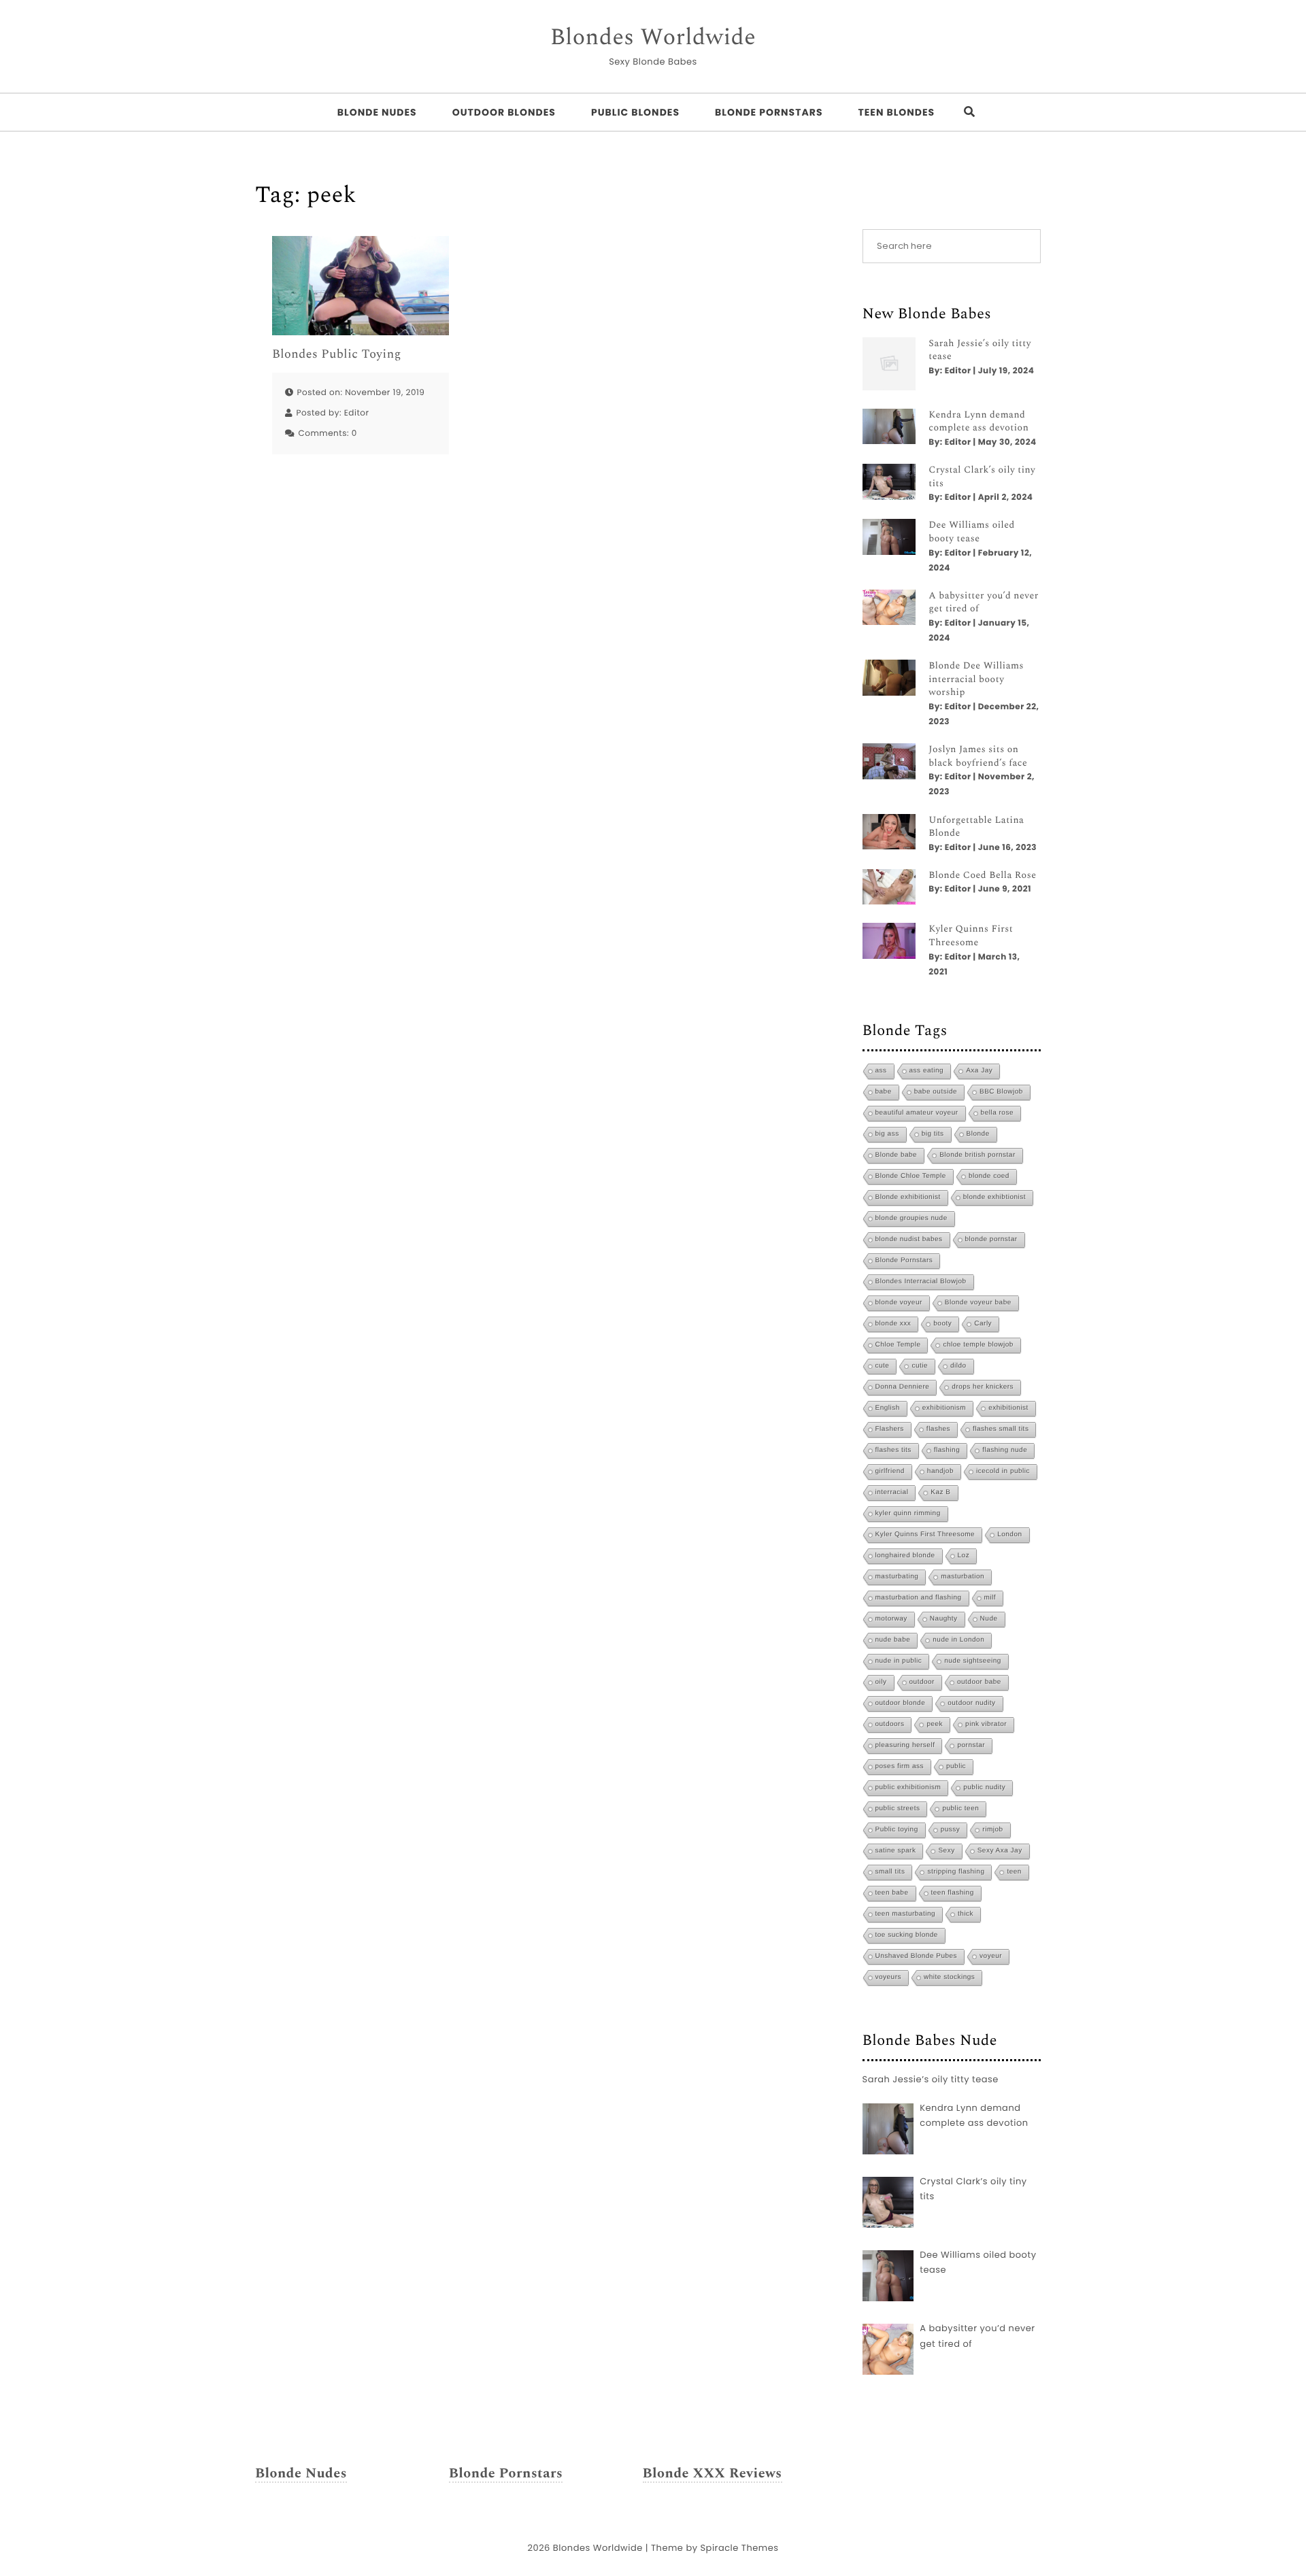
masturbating (897, 1577)
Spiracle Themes (739, 2548)
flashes (938, 1429)
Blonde (978, 1134)
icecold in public (1003, 1471)
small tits (890, 1872)
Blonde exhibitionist (908, 1197)
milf (990, 1598)
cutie (920, 1366)
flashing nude (1005, 1450)
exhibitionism (944, 1408)
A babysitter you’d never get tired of (984, 603)
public (956, 1766)
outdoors (890, 1724)
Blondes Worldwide (653, 38)
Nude (989, 1619)
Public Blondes (635, 112)
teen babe (892, 1893)
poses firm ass (900, 1766)
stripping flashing (956, 1872)
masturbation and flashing (919, 1598)
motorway (891, 1619)
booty (942, 1324)
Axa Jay (979, 1071)
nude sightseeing (973, 1661)
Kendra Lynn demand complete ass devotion (978, 422)
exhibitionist (1008, 1408)
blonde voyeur (899, 1303)
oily (881, 1682)
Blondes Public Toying (337, 355)
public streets (898, 1809)
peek (935, 1724)
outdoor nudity (971, 1703)
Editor (357, 413)
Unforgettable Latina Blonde (976, 827)
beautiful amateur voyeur (917, 1113)
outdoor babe (979, 1682)
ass (881, 1071)
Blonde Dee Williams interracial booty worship (976, 680)
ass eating (927, 1071)
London (1009, 1535)
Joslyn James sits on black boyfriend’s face (978, 757)
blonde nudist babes (909, 1239)
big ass (887, 1134)
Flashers (890, 1429)
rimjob (992, 1830)
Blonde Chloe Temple (911, 1176)
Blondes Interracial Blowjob (921, 1282)
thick (966, 1914)
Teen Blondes (896, 112)
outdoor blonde (901, 1703)
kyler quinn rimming (908, 1513)
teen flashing (953, 1893)
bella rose (997, 1113)
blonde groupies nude (911, 1218)
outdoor (922, 1682)
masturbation (962, 1577)
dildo (958, 1366)
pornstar (971, 1745)
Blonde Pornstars (769, 112)
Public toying (897, 1830)
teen (1014, 1872)
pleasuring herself (905, 1745)
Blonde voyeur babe (978, 1303)
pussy (951, 1830)
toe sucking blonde (907, 1935)
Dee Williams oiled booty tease (972, 532)
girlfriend (890, 1471)
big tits (933, 1134)
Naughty (944, 1619)
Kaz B (940, 1492)
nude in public (899, 1661)
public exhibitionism (908, 1787)
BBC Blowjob (1001, 1092)
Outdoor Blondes (504, 112)
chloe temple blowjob (978, 1345)
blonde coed (989, 1176)
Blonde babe (897, 1155)
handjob (940, 1471)
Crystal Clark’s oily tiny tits (982, 477)
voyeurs (889, 1977)
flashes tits (893, 1450)
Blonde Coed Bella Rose (982, 876)
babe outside (936, 1092)
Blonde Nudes (377, 112)
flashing (947, 1450)
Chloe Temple (898, 1345)
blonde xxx (893, 1324)
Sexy (946, 1851)
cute (883, 1366)
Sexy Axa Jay (1000, 1851)
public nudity (984, 1787)
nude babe (893, 1640)
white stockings (949, 1977)
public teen (960, 1809)
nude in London (958, 1640)
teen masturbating (906, 1914)
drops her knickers (983, 1387)
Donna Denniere (903, 1387)
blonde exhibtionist (994, 1197)
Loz (964, 1556)
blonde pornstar (991, 1239)
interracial (892, 1492)
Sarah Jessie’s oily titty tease (980, 351)
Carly (983, 1324)
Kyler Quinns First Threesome (971, 936)
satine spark (896, 1851)
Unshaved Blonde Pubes (917, 1956)
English (888, 1408)
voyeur (991, 1956)
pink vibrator (986, 1724)
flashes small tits (1001, 1429)
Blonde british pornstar (977, 1155)
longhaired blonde (905, 1556)
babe (884, 1092)
